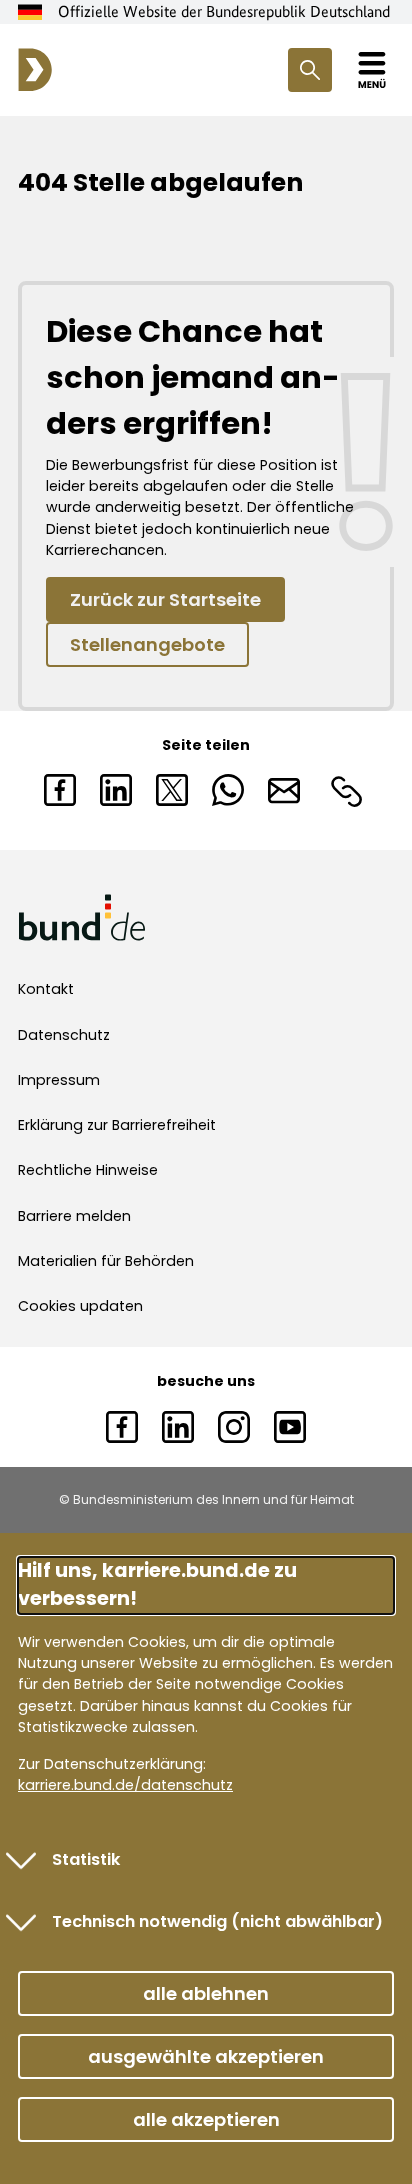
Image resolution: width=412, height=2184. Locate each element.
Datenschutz (64, 1035)
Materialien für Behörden (106, 1261)
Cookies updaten (80, 1306)
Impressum (59, 1080)
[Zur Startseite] (35, 70)
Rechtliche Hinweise (88, 1170)
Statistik (86, 1859)
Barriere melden (74, 1216)
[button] (206, 1993)
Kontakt (46, 989)
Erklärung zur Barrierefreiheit (117, 1125)
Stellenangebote (147, 644)
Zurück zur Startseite (165, 599)
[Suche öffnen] (310, 70)
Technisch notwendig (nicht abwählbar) (217, 1921)
